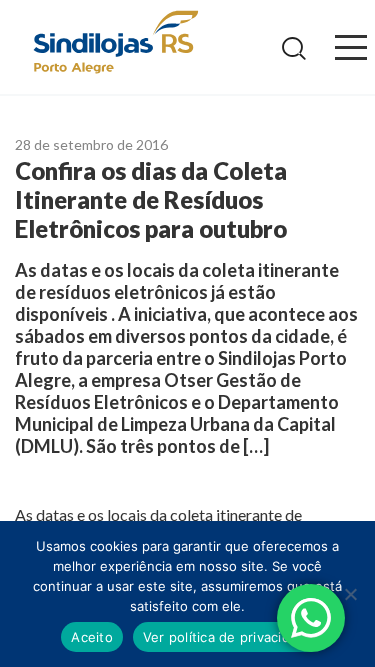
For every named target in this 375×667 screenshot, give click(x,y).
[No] (350, 594)
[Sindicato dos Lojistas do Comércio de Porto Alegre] (115, 43)
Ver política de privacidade (228, 637)
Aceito (92, 637)
